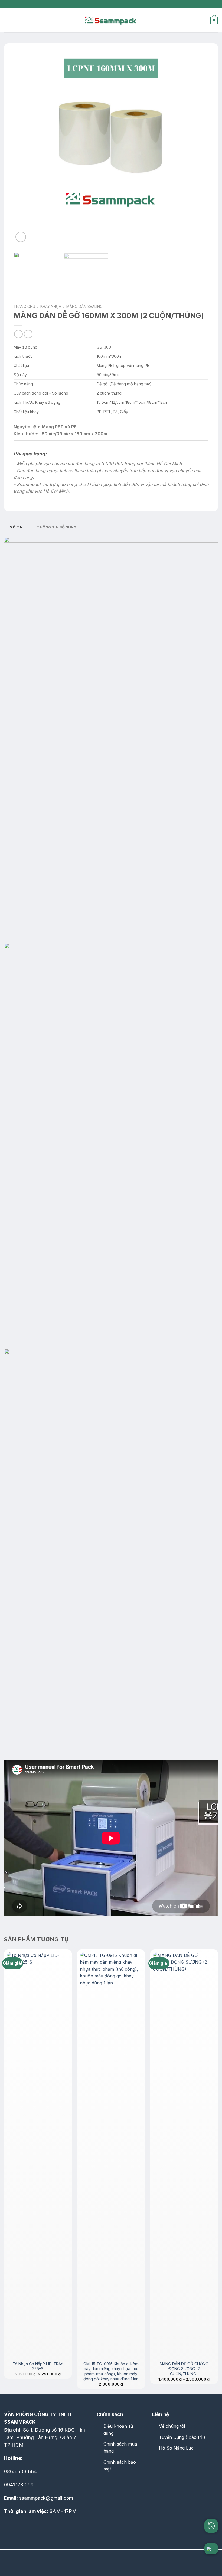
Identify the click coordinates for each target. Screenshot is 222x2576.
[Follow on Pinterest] (113, 2486)
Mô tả (16, 527)
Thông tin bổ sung (57, 527)
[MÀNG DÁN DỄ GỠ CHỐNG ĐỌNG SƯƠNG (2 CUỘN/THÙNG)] (184, 2155)
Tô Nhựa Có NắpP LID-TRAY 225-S (38, 2366)
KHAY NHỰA (51, 307)
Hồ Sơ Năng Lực (176, 2448)
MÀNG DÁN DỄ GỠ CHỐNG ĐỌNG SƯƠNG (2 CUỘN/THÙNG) (184, 2369)
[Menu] (7, 20)
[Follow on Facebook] (102, 2486)
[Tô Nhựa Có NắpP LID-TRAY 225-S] (38, 2155)
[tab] (16, 527)
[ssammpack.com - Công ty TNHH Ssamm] (111, 20)
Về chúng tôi (172, 2426)
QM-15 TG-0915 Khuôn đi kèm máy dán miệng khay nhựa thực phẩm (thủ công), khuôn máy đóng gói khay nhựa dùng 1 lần (111, 2371)
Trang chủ (24, 307)
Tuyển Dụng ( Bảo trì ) (182, 2437)
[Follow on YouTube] (125, 2486)
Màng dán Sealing (84, 307)
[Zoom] (21, 237)
